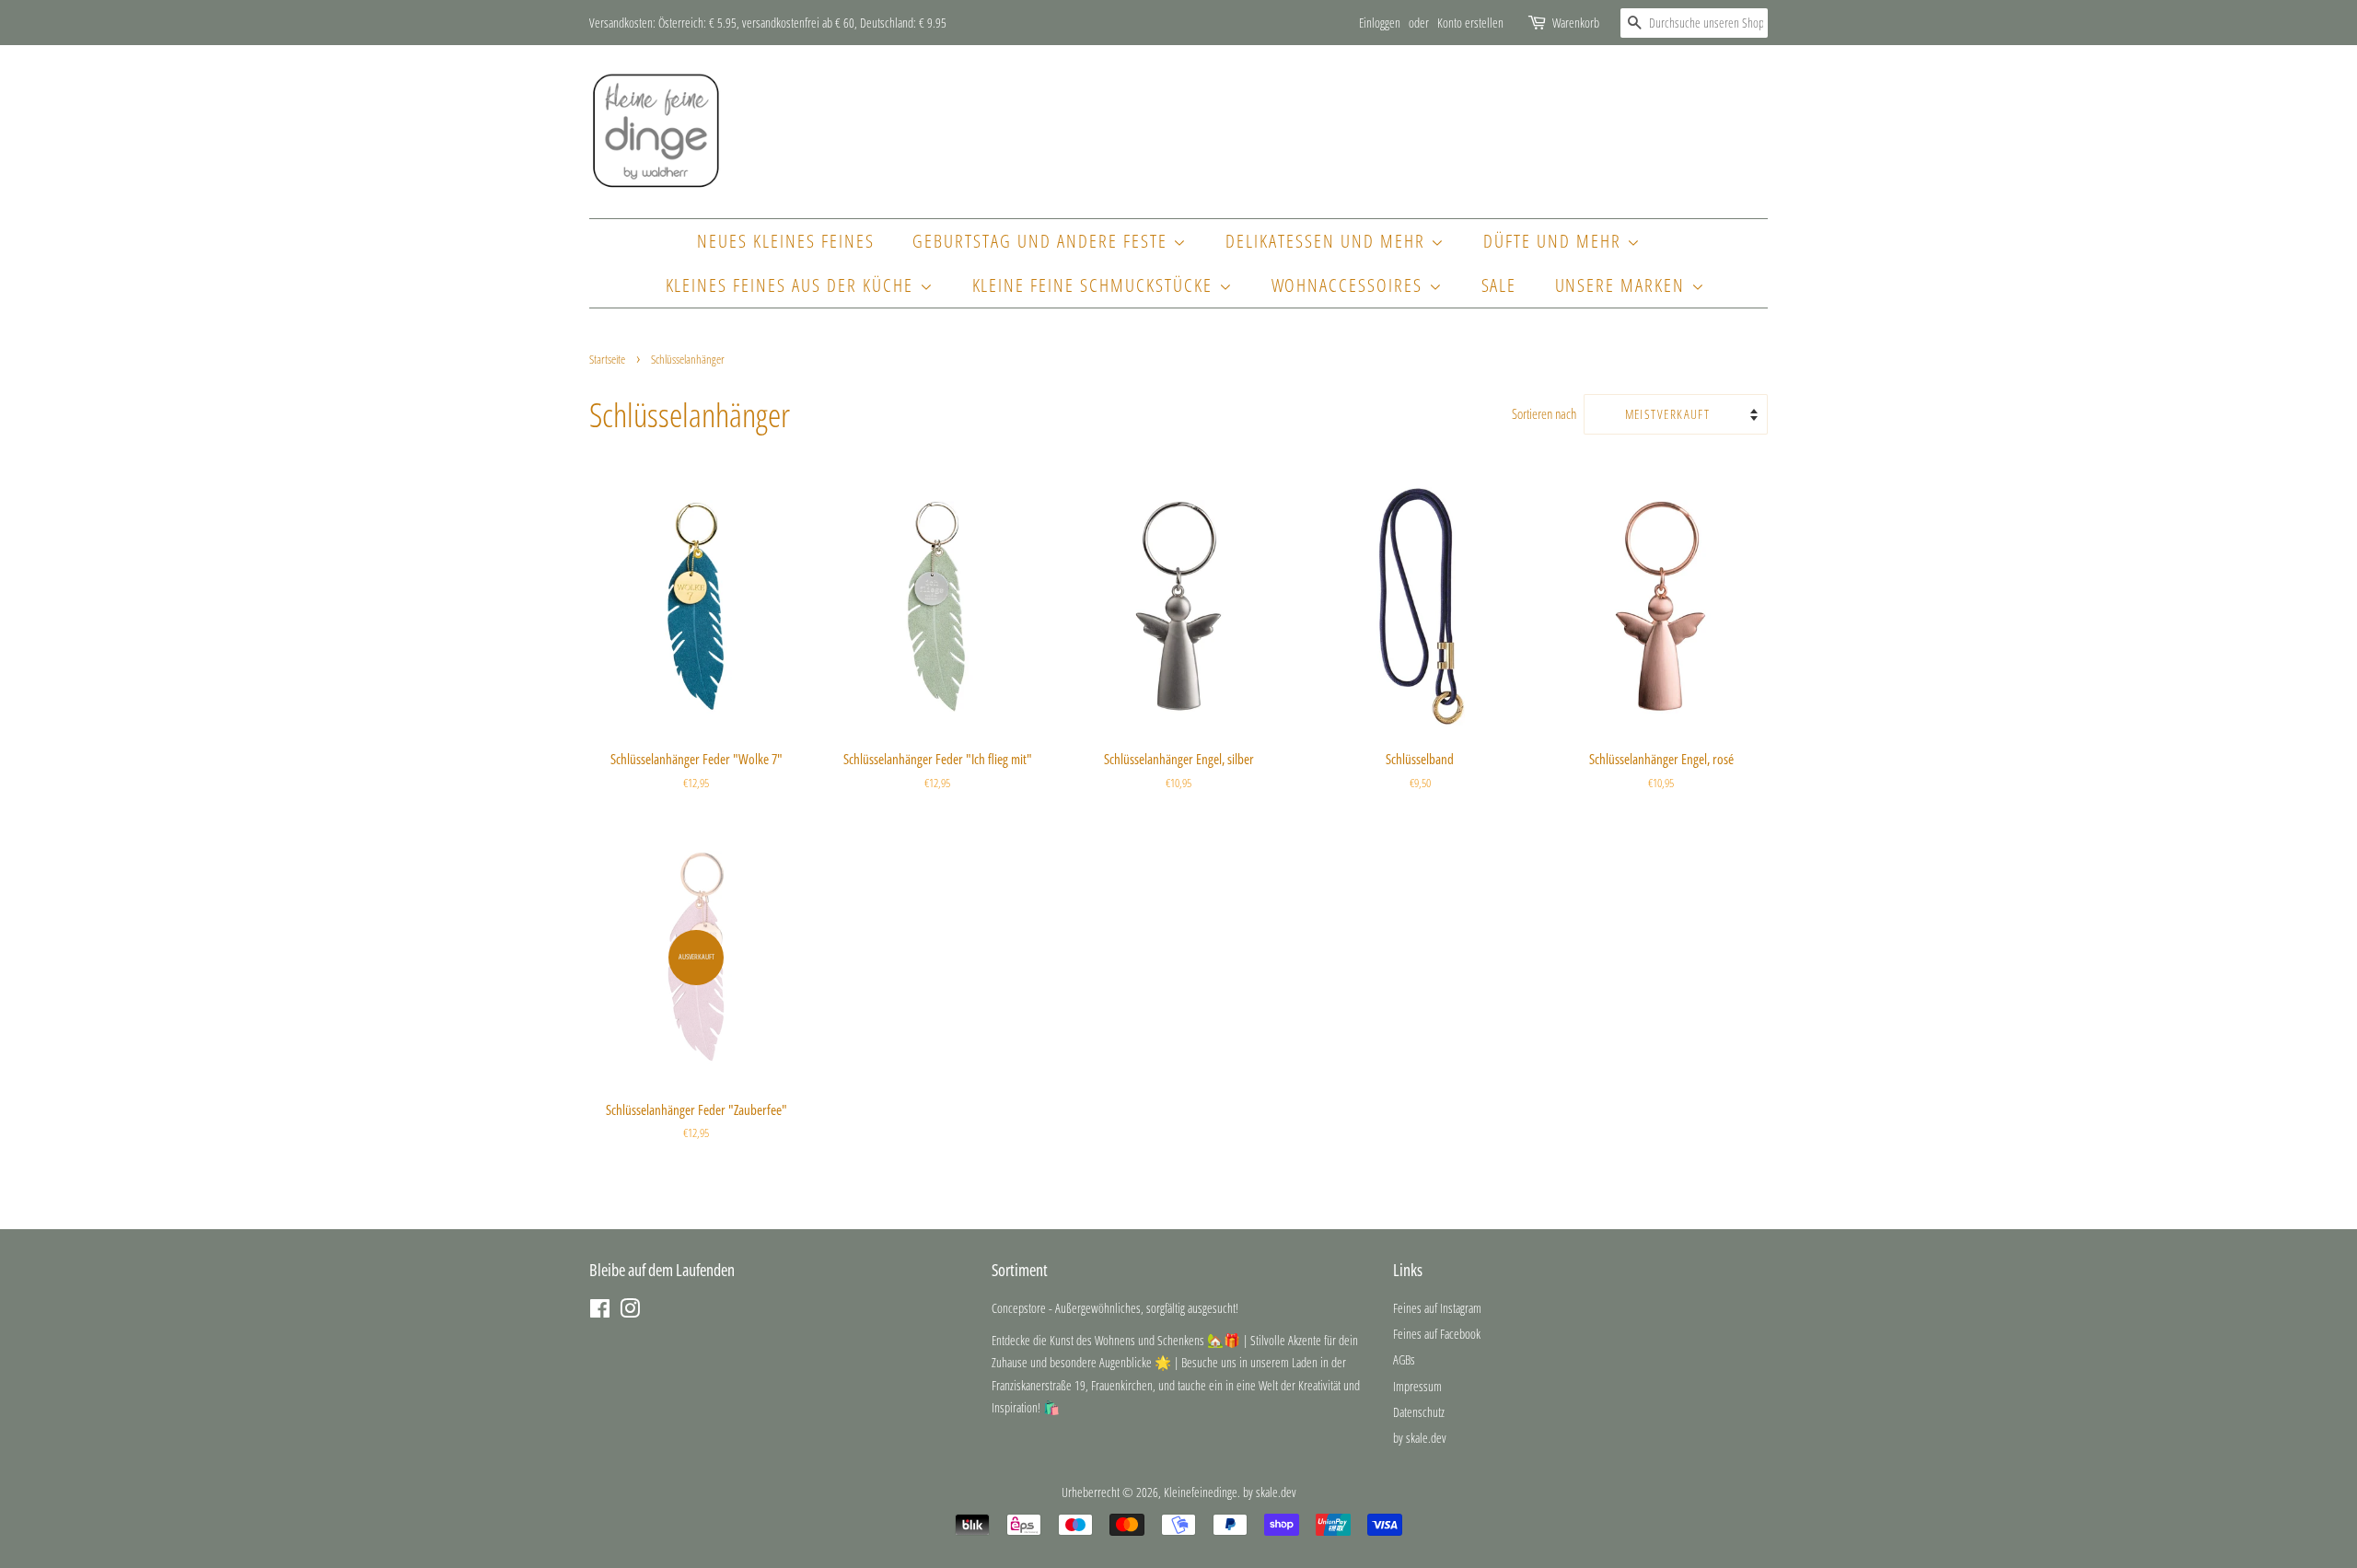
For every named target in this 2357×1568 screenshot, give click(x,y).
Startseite (607, 359)
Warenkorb (1576, 23)
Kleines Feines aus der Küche (793, 285)
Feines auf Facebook (1437, 1334)
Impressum (1417, 1386)
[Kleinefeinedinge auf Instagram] (630, 1312)
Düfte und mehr (1555, 241)
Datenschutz (1419, 1412)
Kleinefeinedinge (1201, 1492)
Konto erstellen (1470, 23)
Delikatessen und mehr (1328, 241)
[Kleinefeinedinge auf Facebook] (600, 1312)
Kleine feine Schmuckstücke (1096, 285)
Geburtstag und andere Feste (1043, 241)
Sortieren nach (1544, 413)
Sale (1499, 285)
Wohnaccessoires (1350, 285)
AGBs (1404, 1359)
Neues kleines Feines (786, 241)
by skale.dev (1420, 1438)
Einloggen (1380, 23)
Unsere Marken (1623, 285)
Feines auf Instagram (1437, 1308)
